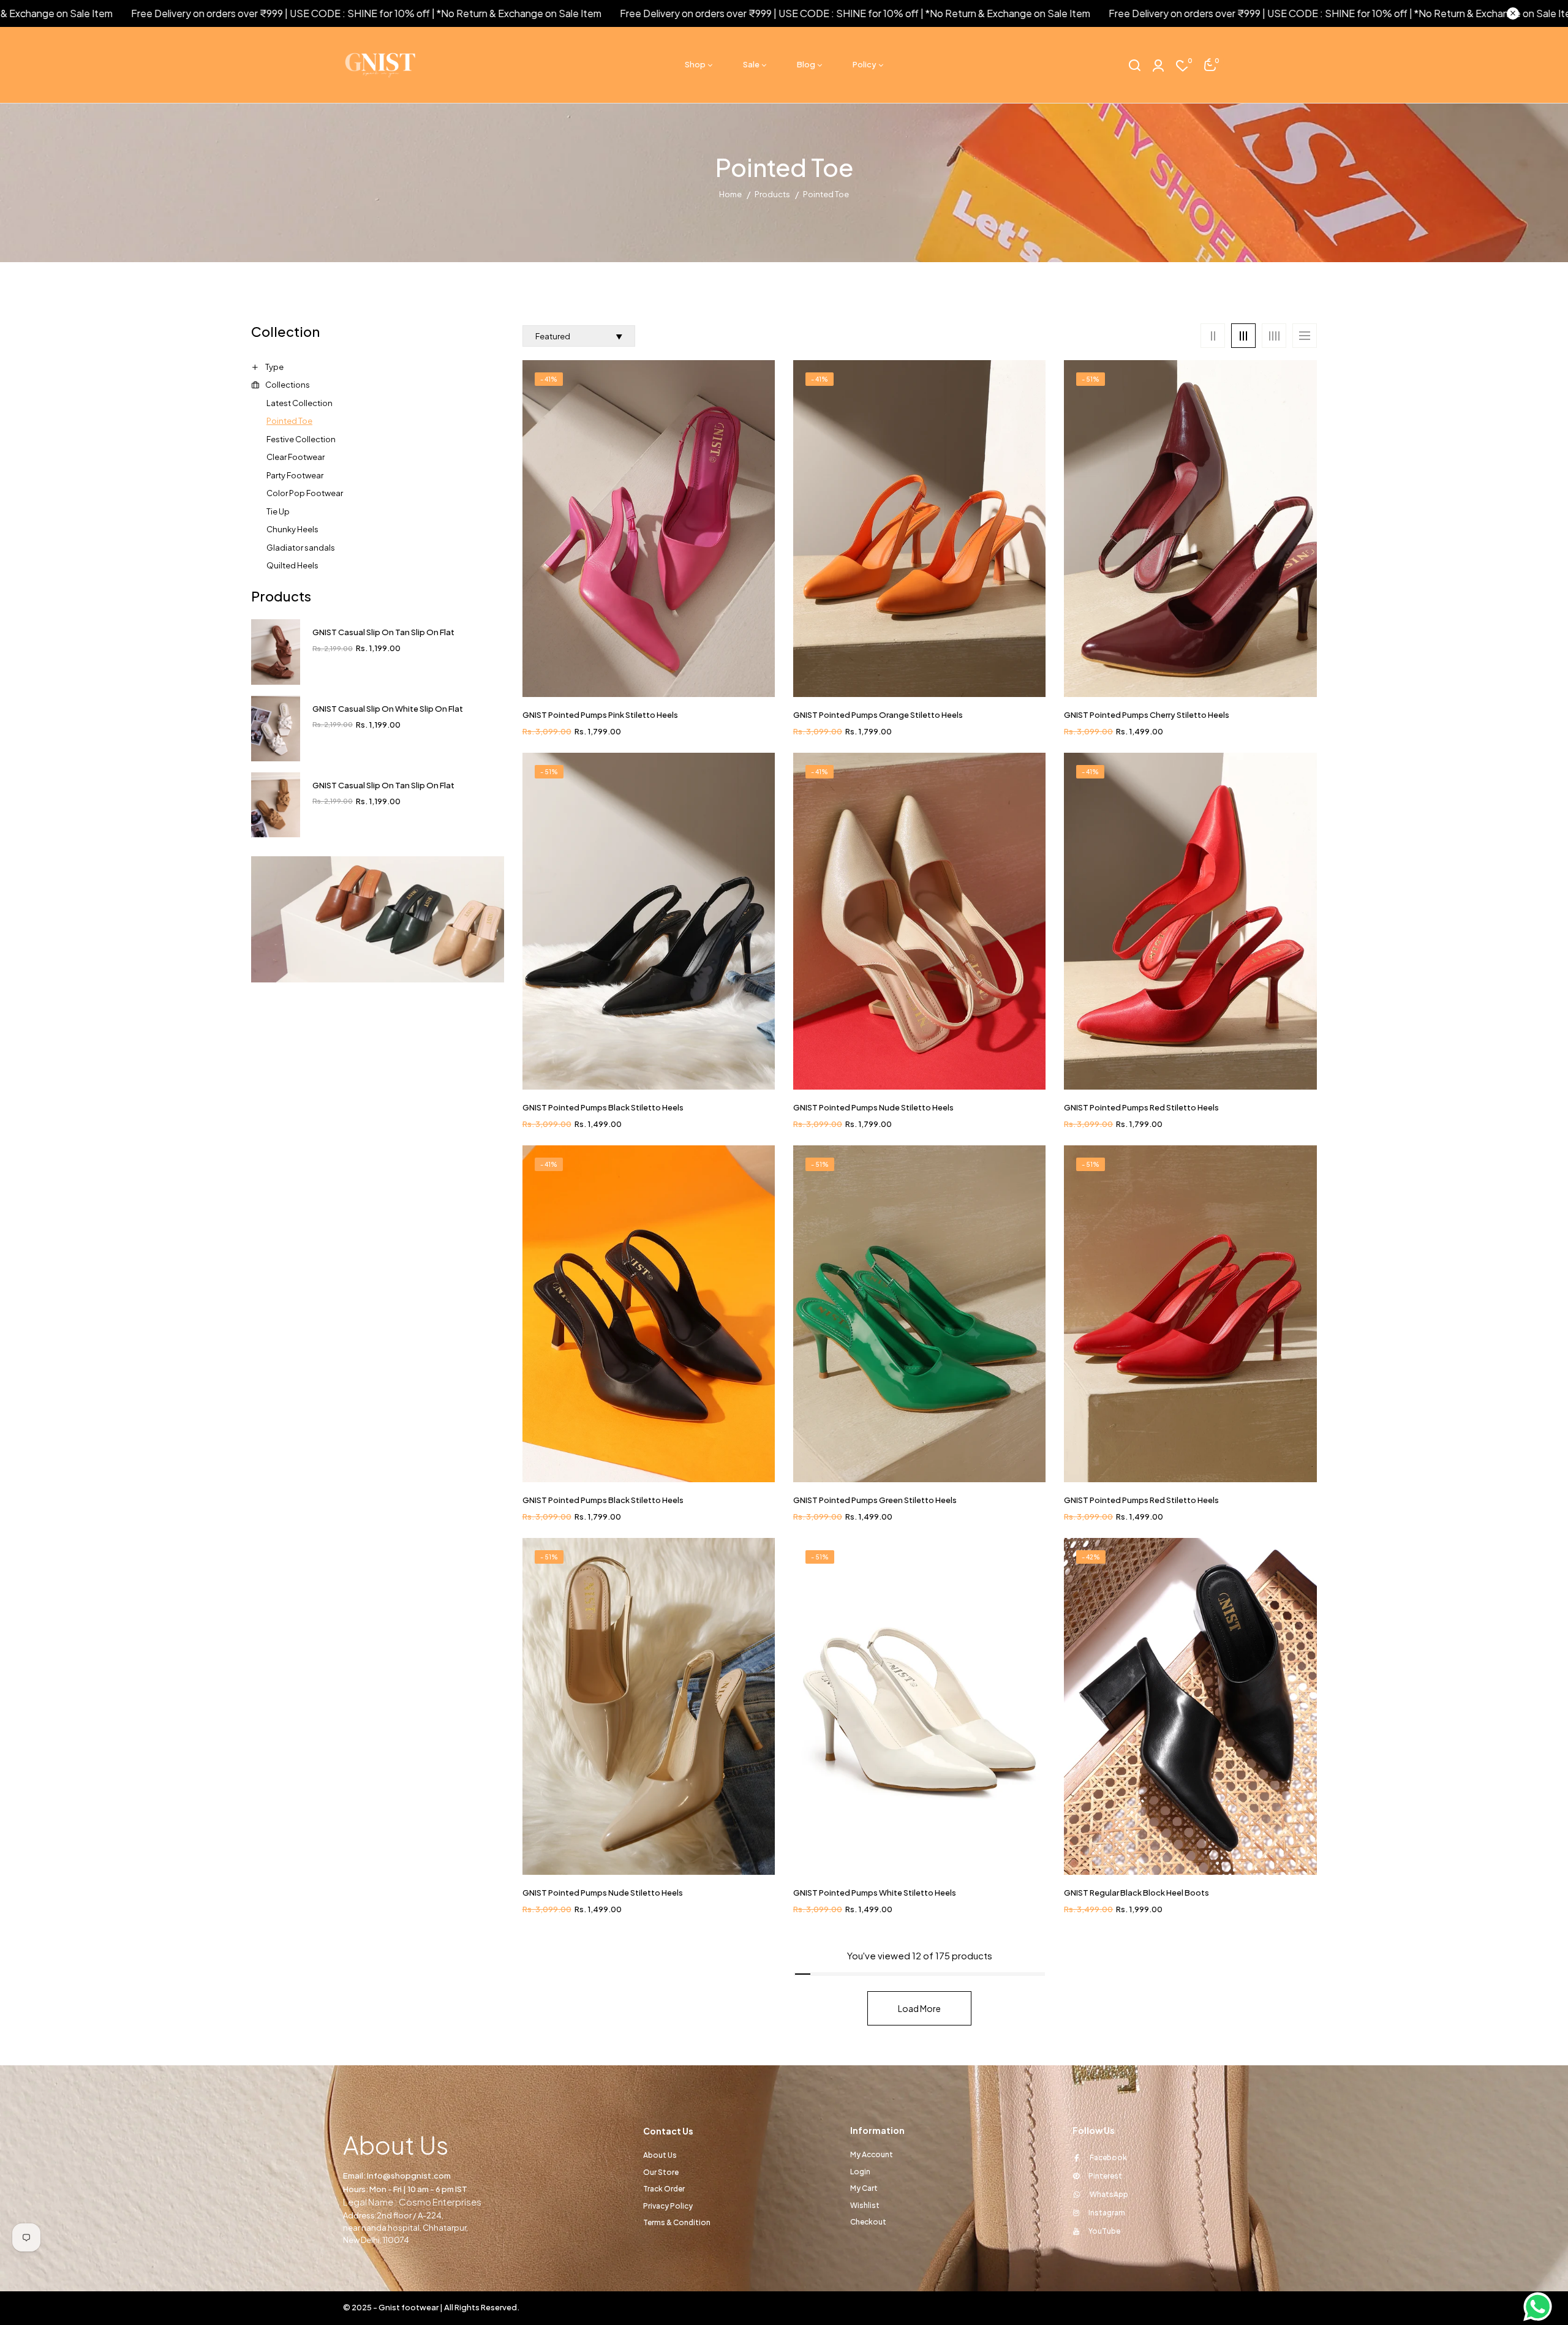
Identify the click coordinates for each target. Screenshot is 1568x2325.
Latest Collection (300, 403)
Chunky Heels (292, 529)
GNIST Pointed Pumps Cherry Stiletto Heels (1147, 715)
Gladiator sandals (301, 548)
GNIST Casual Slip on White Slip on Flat (388, 709)
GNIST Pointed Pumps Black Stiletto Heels (603, 1107)
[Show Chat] (1541, 2307)
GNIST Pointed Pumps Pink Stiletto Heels (600, 715)
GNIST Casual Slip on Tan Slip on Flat (383, 632)
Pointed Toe (289, 421)
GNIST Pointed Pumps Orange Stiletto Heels (878, 715)
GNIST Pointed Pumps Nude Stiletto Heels (873, 1107)
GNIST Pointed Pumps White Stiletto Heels (875, 1893)
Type (274, 367)
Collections (288, 385)
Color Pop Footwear (305, 493)
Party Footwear (295, 475)
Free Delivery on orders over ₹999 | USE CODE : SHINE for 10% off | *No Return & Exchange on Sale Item (731, 13)
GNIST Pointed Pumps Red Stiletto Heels (1141, 1107)
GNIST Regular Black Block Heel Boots (1136, 1893)
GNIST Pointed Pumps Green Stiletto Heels (875, 1500)
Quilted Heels (292, 565)
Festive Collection (301, 439)
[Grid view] (1213, 336)
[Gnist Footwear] (378, 919)
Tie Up (278, 511)
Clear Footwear (296, 457)
